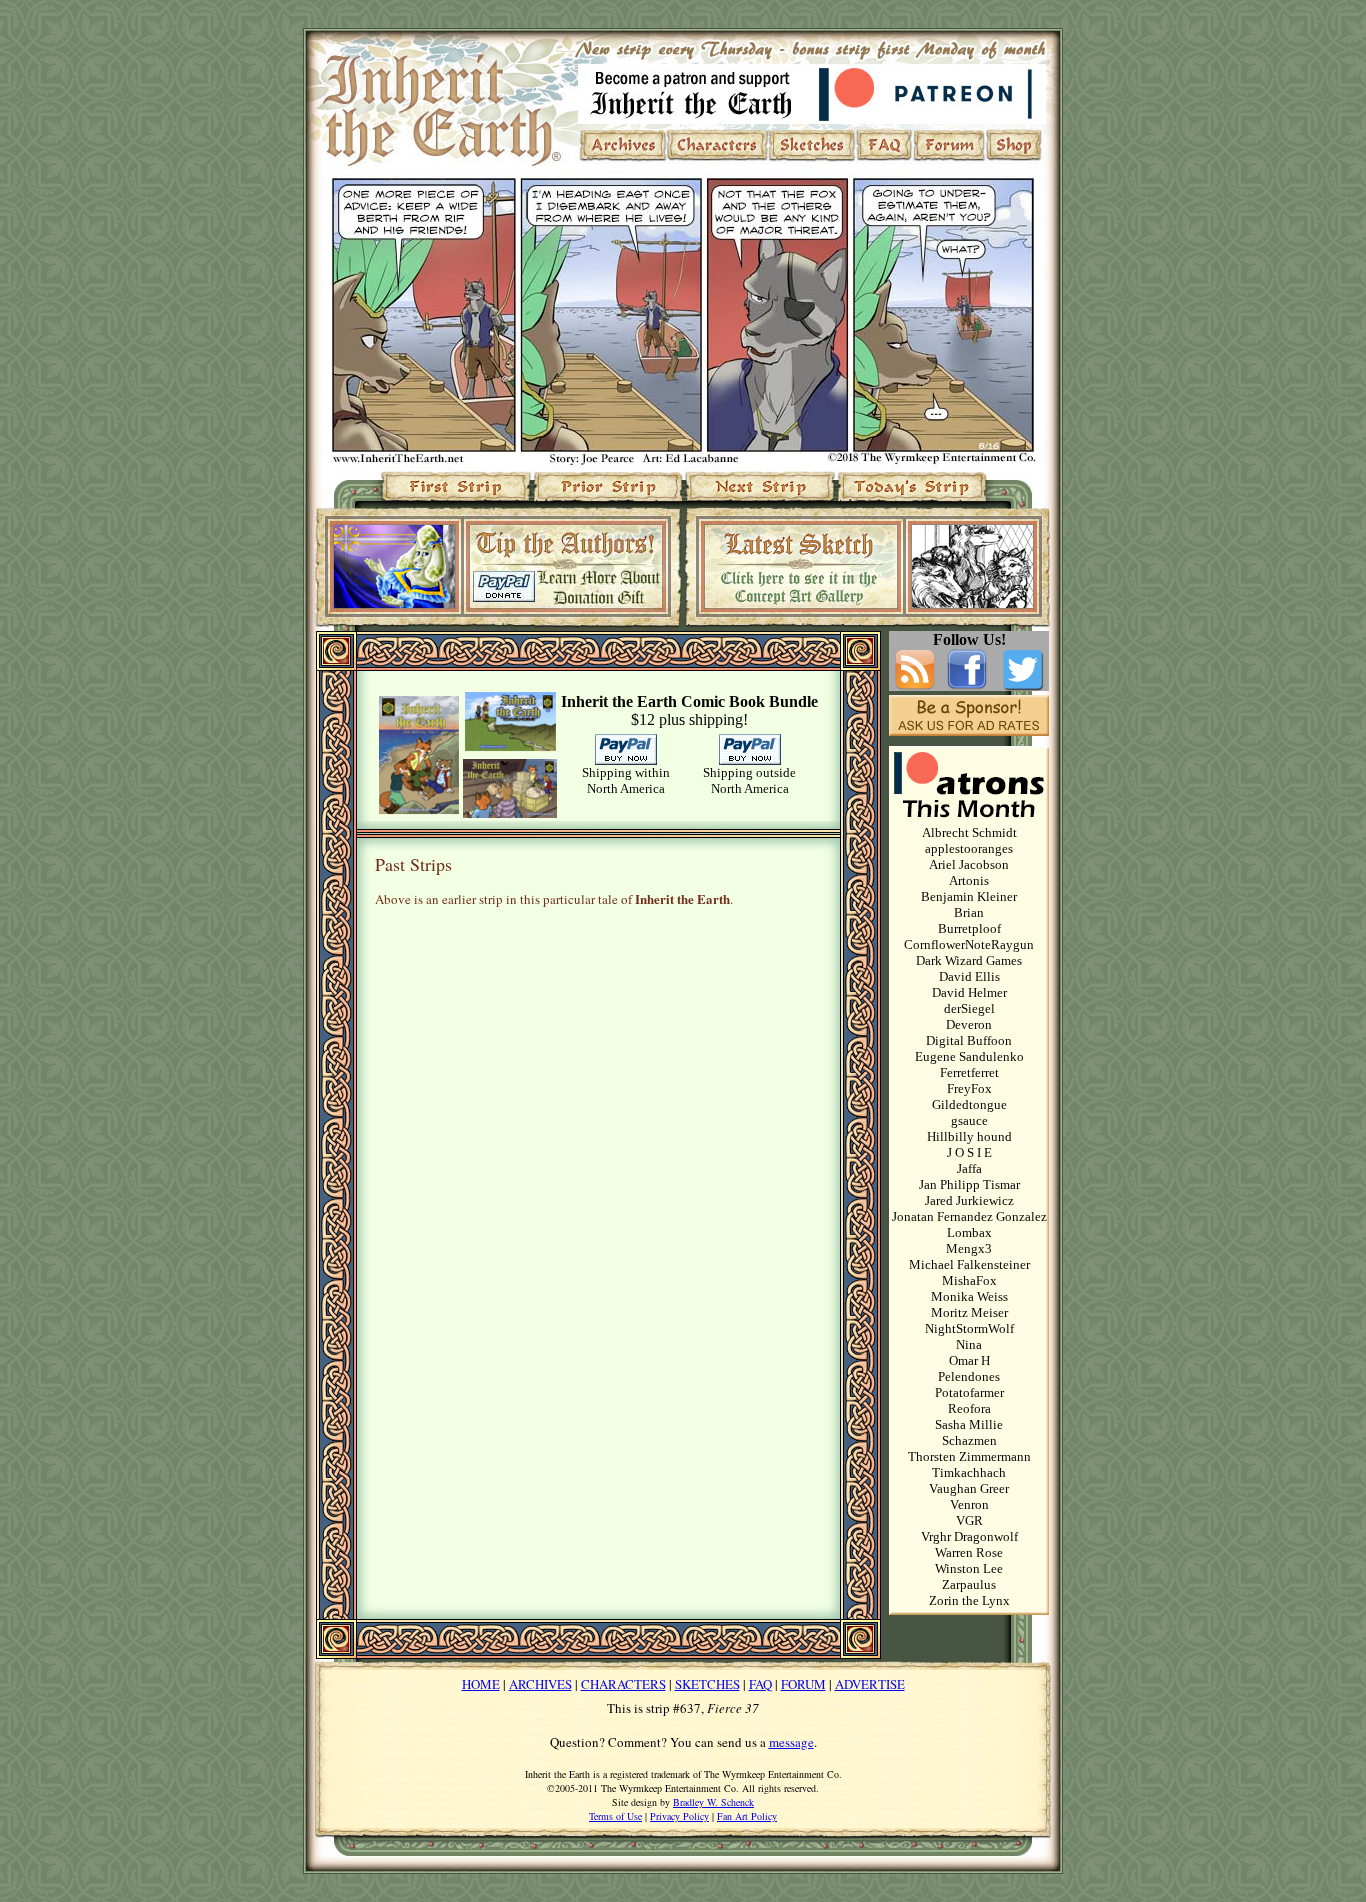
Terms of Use (615, 1816)
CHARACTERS (623, 1684)
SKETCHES (707, 1684)
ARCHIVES (540, 1684)
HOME (481, 1684)
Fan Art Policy (747, 1816)
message (791, 1742)
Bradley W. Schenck (713, 1802)
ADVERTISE (870, 1684)
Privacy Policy (679, 1816)
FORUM (803, 1684)
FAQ (760, 1684)
